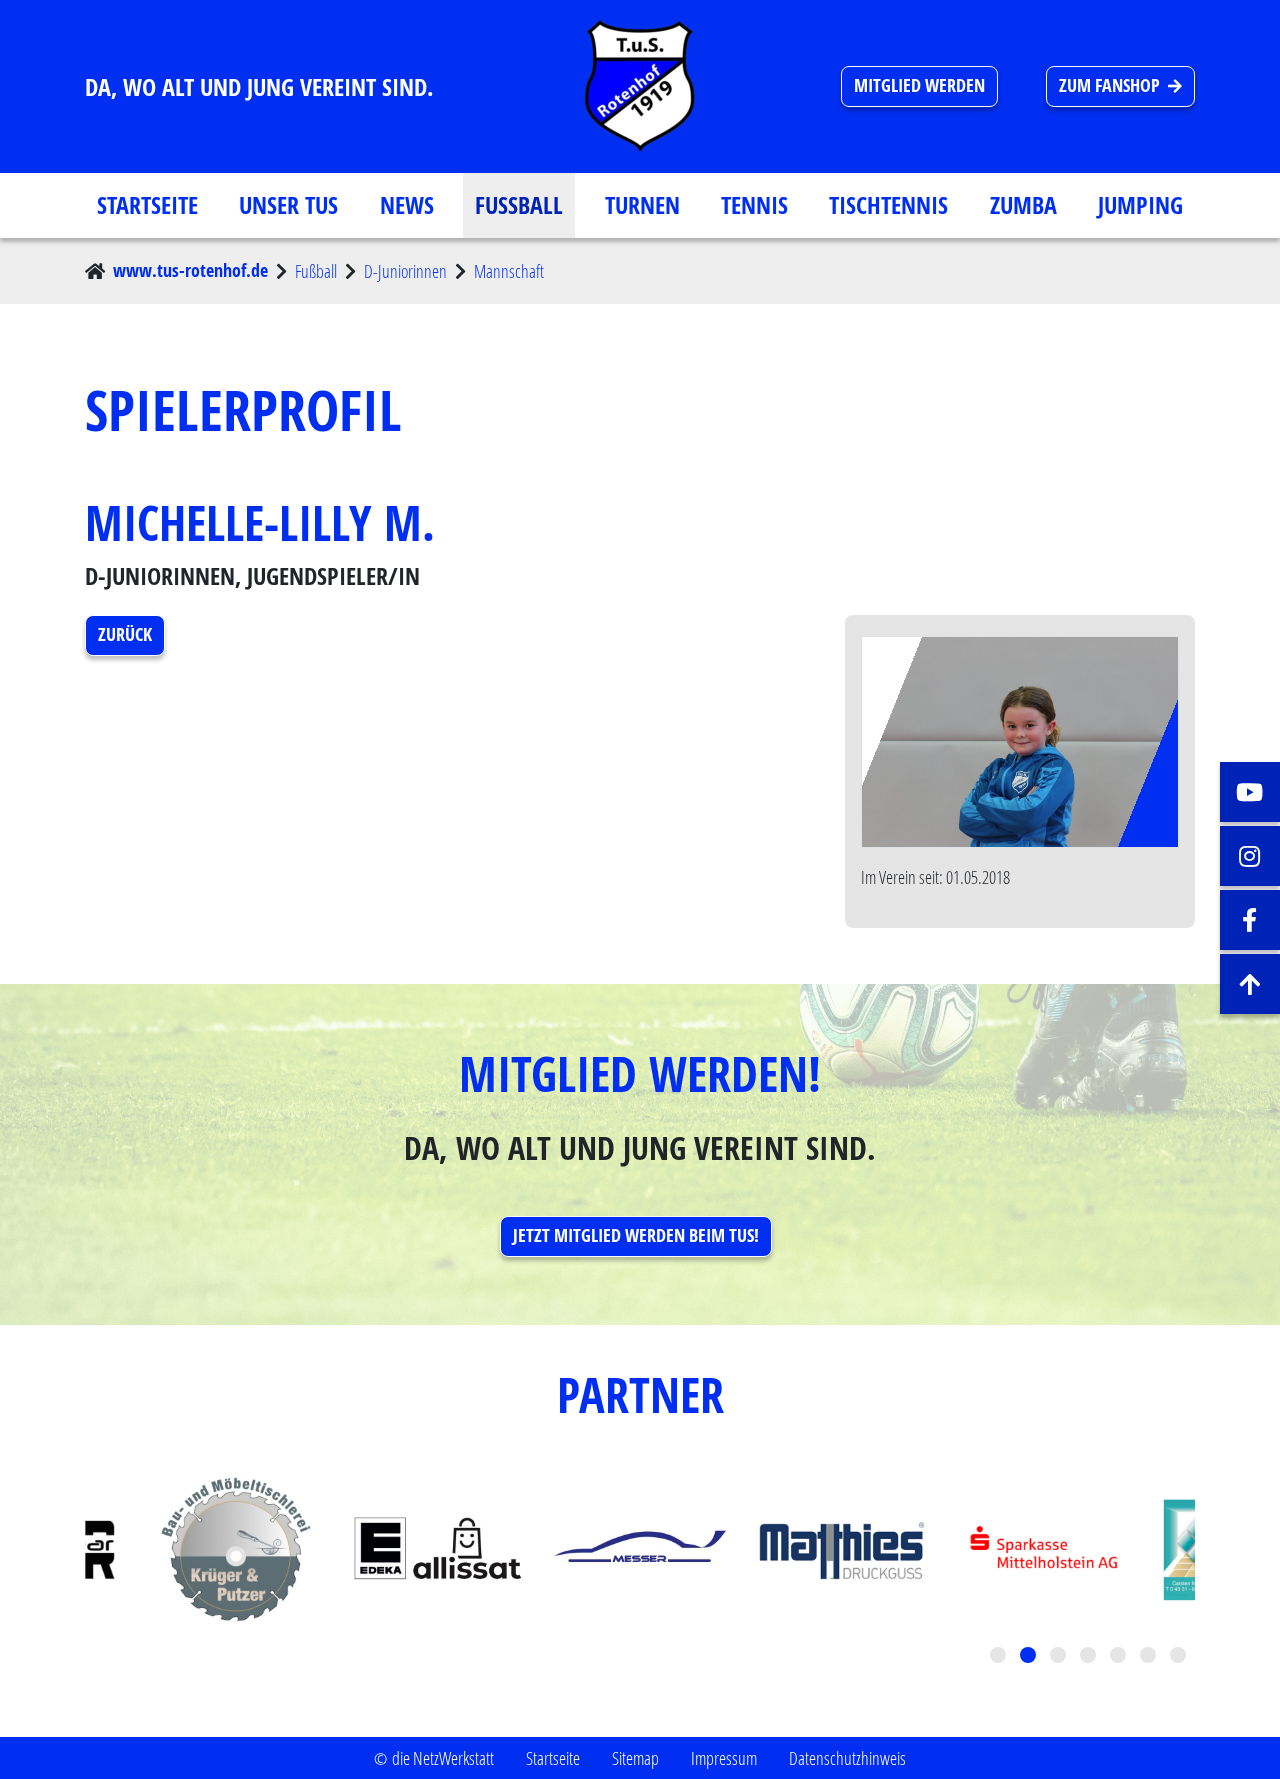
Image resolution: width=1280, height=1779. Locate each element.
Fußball (519, 205)
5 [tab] (1120, 1657)
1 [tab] (1000, 1657)
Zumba (1023, 205)
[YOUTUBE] (1250, 792)
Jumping (1140, 205)
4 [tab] (1090, 1657)
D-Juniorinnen (405, 271)
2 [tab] (1030, 1657)
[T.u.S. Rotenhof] (640, 86)
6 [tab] (1150, 1657)
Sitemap (635, 1758)
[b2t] (1250, 984)
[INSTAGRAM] (1250, 856)
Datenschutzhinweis (847, 1758)
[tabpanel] (640, 1550)
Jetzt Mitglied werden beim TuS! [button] (636, 1235)
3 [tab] (1060, 1657)
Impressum (724, 1758)
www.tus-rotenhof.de (190, 270)
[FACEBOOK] (1250, 920)
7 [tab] (1180, 1657)
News (407, 205)
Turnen (642, 205)
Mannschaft (509, 271)
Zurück (125, 634)
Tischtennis (888, 205)
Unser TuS (288, 205)
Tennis (754, 205)
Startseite (147, 205)
